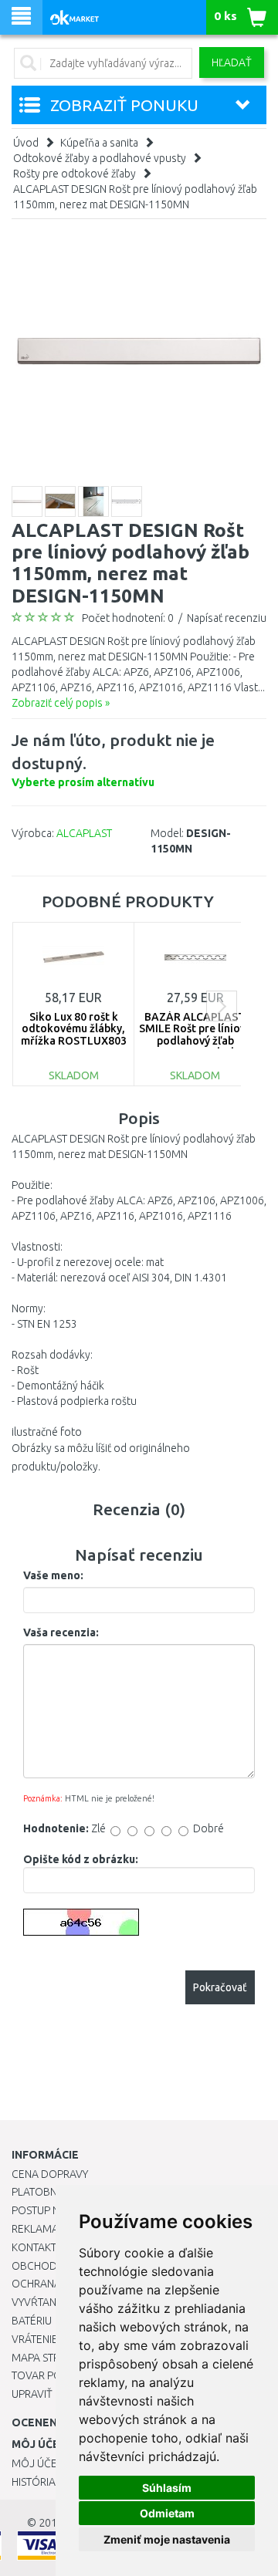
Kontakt (34, 2247)
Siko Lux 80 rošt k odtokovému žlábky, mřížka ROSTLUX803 (74, 1029)
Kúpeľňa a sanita (99, 143)
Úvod (26, 143)
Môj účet (37, 2463)
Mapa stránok (50, 2358)
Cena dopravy (50, 2174)
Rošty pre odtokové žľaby (75, 174)
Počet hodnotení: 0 (128, 618)
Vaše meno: (53, 1575)
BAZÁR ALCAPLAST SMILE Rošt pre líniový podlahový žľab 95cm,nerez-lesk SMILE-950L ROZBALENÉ (195, 1047)
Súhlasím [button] (167, 2488)
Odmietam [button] (167, 2513)
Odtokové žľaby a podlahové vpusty (100, 158)
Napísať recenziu (227, 618)
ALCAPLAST (84, 833)
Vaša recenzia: (61, 1632)
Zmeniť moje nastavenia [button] (167, 2539)
